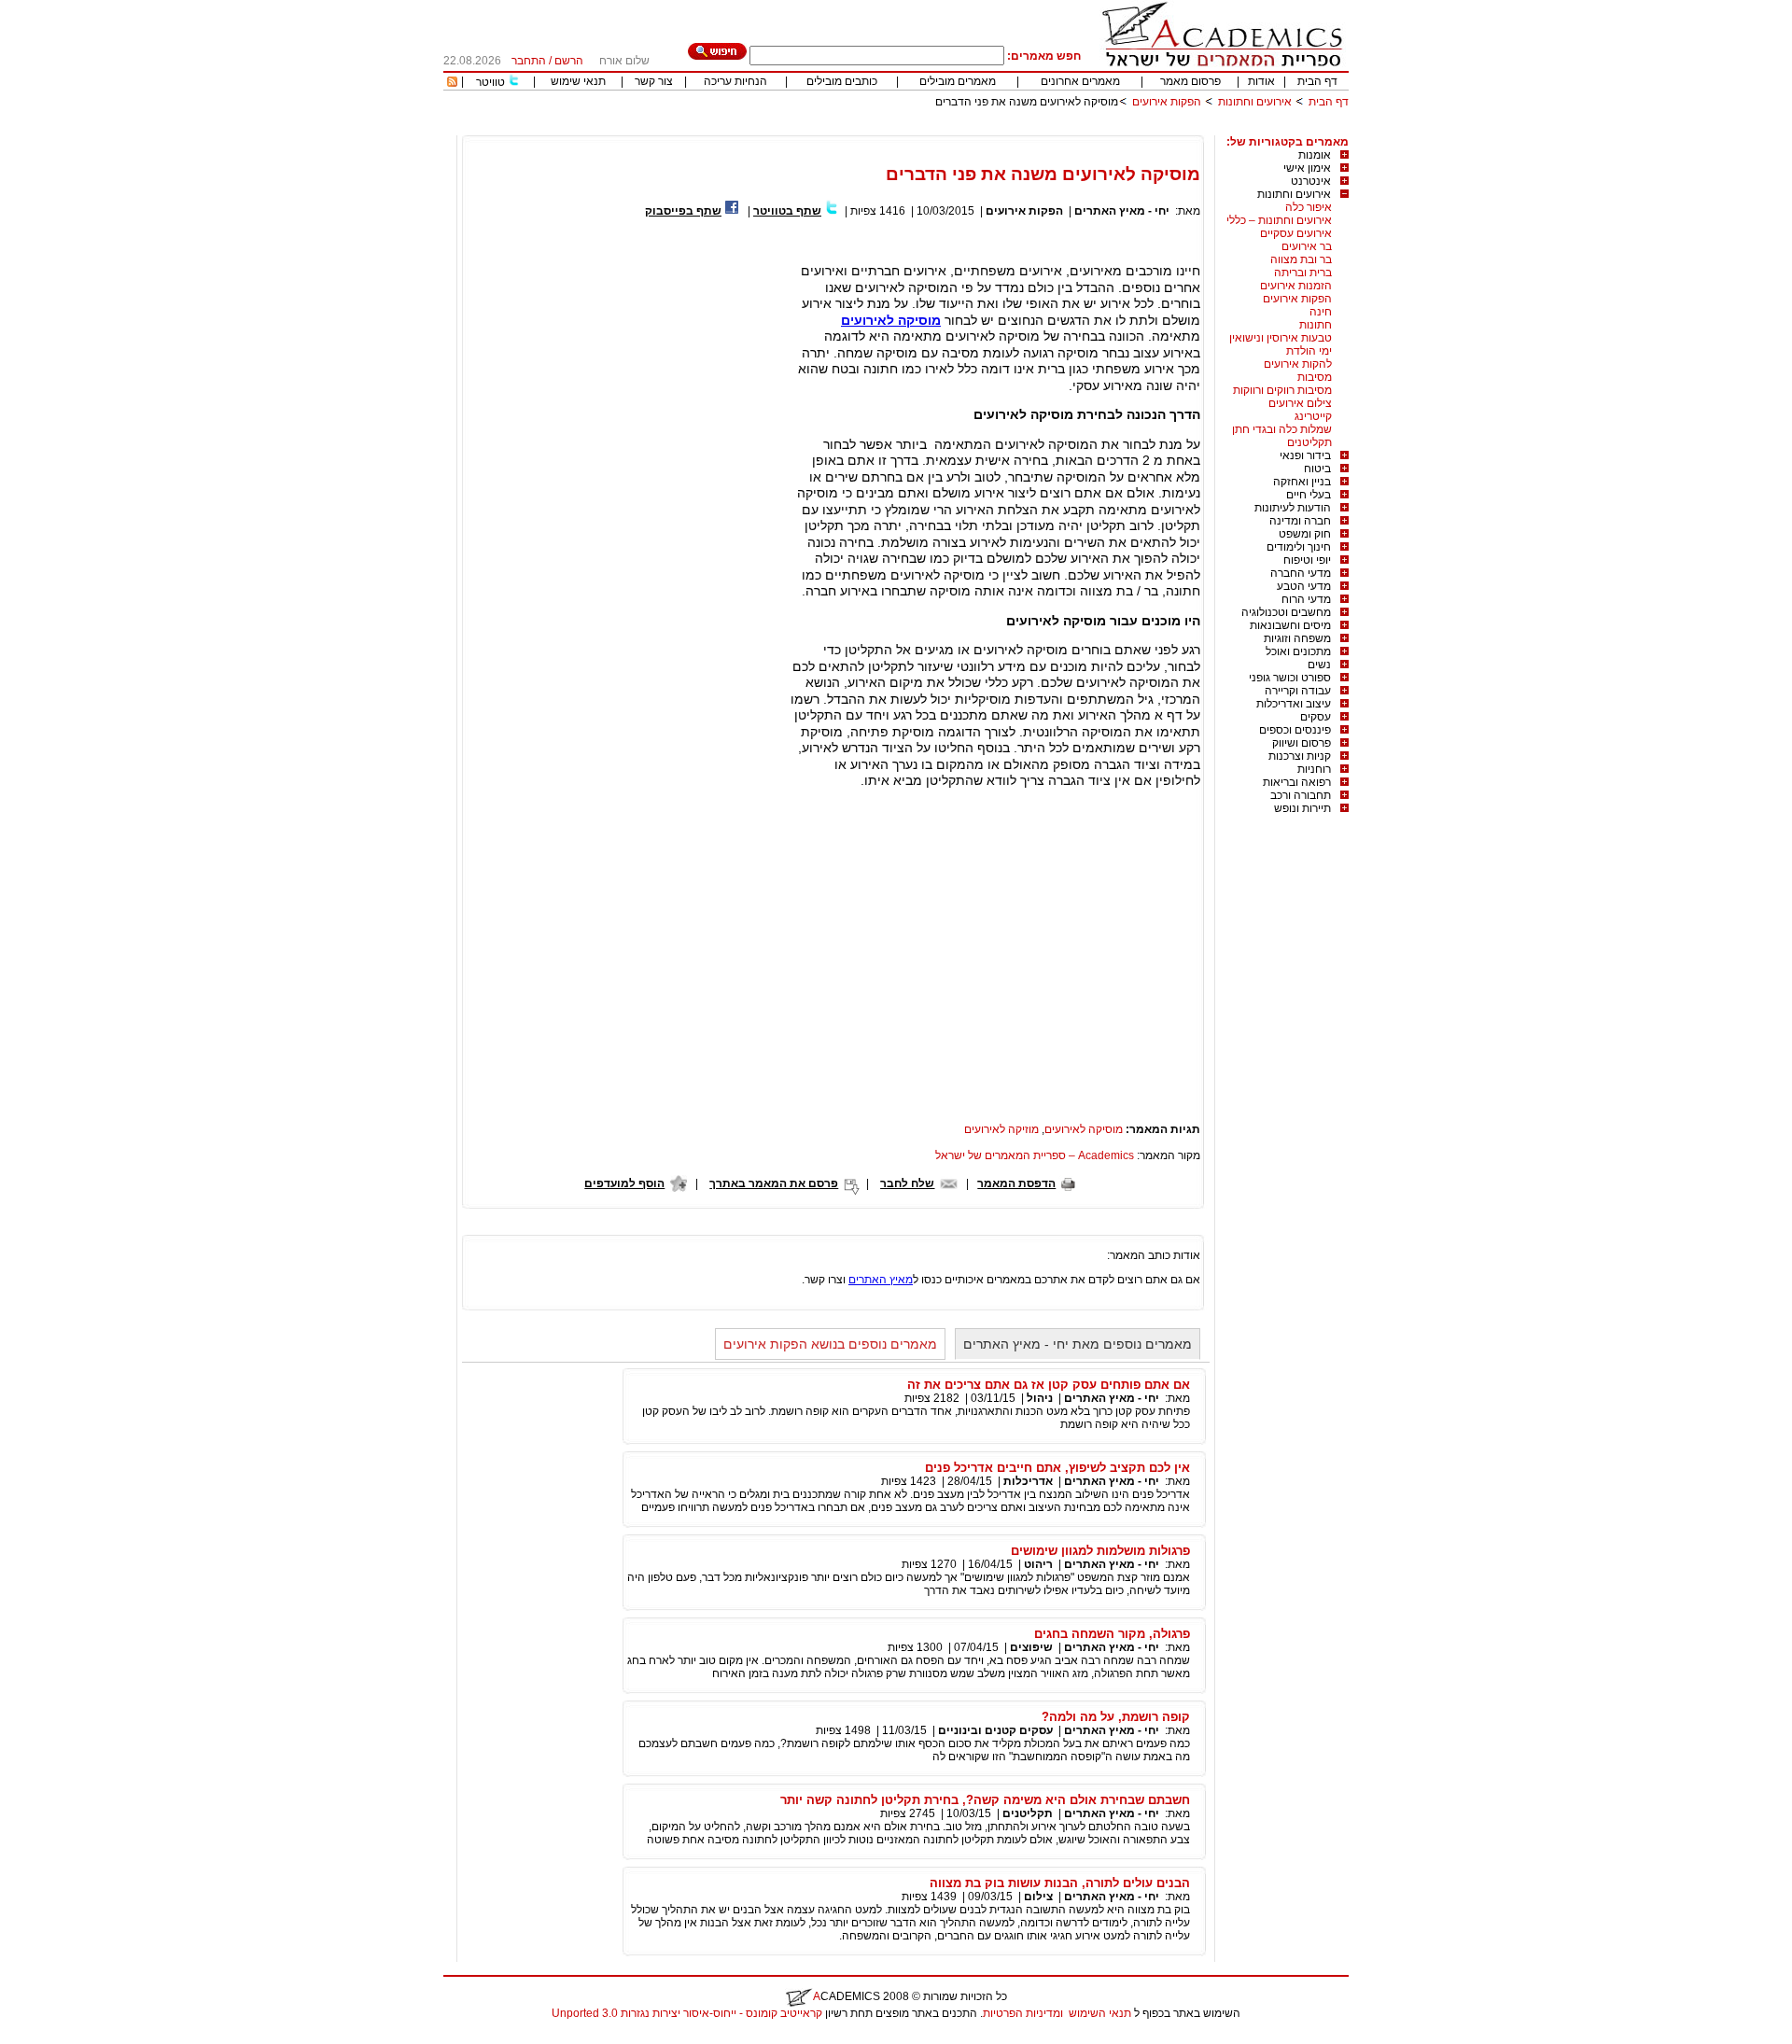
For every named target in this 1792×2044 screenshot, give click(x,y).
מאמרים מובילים (958, 81)
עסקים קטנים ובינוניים (995, 1730)
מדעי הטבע (1304, 586)
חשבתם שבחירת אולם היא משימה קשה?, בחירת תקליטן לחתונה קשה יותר (985, 1800)
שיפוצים (1031, 1647)
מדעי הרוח (1306, 599)
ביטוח (1317, 469)
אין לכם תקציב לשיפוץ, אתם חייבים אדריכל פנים (1057, 1468)
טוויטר (490, 82)
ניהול (1040, 1398)
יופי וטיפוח (1307, 560)
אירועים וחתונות (1255, 102)
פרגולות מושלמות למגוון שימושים (1100, 1551)
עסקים (1316, 717)
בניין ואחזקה (1302, 482)
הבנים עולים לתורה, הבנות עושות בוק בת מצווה (1060, 1883)
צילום (1038, 1897)
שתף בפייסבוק (683, 211)
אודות (1261, 81)
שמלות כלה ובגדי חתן (1282, 429)
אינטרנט (1311, 181)
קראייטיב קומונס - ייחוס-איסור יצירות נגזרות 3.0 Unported (687, 2013)
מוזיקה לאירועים (1001, 1129)
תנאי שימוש (578, 81)
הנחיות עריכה (735, 81)
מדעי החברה (1301, 573)
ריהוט (1037, 1564)
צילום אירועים (1300, 403)
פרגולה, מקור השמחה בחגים (1112, 1634)
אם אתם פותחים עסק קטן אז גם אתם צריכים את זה (1049, 1385)
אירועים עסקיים (1296, 233)
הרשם (569, 61)
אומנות (1315, 155)
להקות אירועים (1298, 364)
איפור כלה (1309, 207)
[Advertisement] (1009, 128)
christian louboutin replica (73, 2037)
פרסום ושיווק (1302, 743)
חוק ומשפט (1305, 534)
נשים (1319, 665)
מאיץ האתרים (881, 1280)
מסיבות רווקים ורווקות (1282, 390)
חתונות (1316, 325)
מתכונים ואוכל (1298, 651)
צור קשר (654, 81)
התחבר (529, 61)
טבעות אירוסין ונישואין (1281, 338)
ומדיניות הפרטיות (1023, 2013)
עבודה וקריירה (1298, 691)
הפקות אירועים (1167, 102)
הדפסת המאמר (1016, 1183)
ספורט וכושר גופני (1290, 678)
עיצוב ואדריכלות (1294, 704)
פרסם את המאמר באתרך (774, 1183)
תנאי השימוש (1100, 2013)
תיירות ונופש (1302, 808)
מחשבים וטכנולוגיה (1286, 612)
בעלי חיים (1309, 495)
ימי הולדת (1309, 351)
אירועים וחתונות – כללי (1279, 220)
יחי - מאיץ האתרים (1122, 211)
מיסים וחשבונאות (1290, 625)
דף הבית (1317, 81)
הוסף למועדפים (624, 1183)
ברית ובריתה (1303, 273)
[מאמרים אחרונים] (452, 83)
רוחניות (1314, 769)
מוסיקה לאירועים (1084, 1129)
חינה (1321, 312)
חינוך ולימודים (1299, 547)
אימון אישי (1307, 168)
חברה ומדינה (1300, 521)
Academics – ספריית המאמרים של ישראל (1035, 1155)
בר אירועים (1307, 246)
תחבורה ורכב (1301, 795)
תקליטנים (1309, 442)
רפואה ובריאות (1297, 782)
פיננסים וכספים (1295, 730)
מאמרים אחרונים (1080, 81)
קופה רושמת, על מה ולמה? (1116, 1717)
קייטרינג (1313, 416)
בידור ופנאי (1305, 455)
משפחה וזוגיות (1297, 638)
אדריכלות (1028, 1481)
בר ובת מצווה (1301, 259)
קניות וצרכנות (1300, 756)
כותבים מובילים (842, 81)
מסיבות (1315, 377)
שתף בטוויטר (787, 211)
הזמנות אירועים (1296, 286)
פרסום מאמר (1190, 81)
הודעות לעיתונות (1293, 508)
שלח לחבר (907, 1183)
